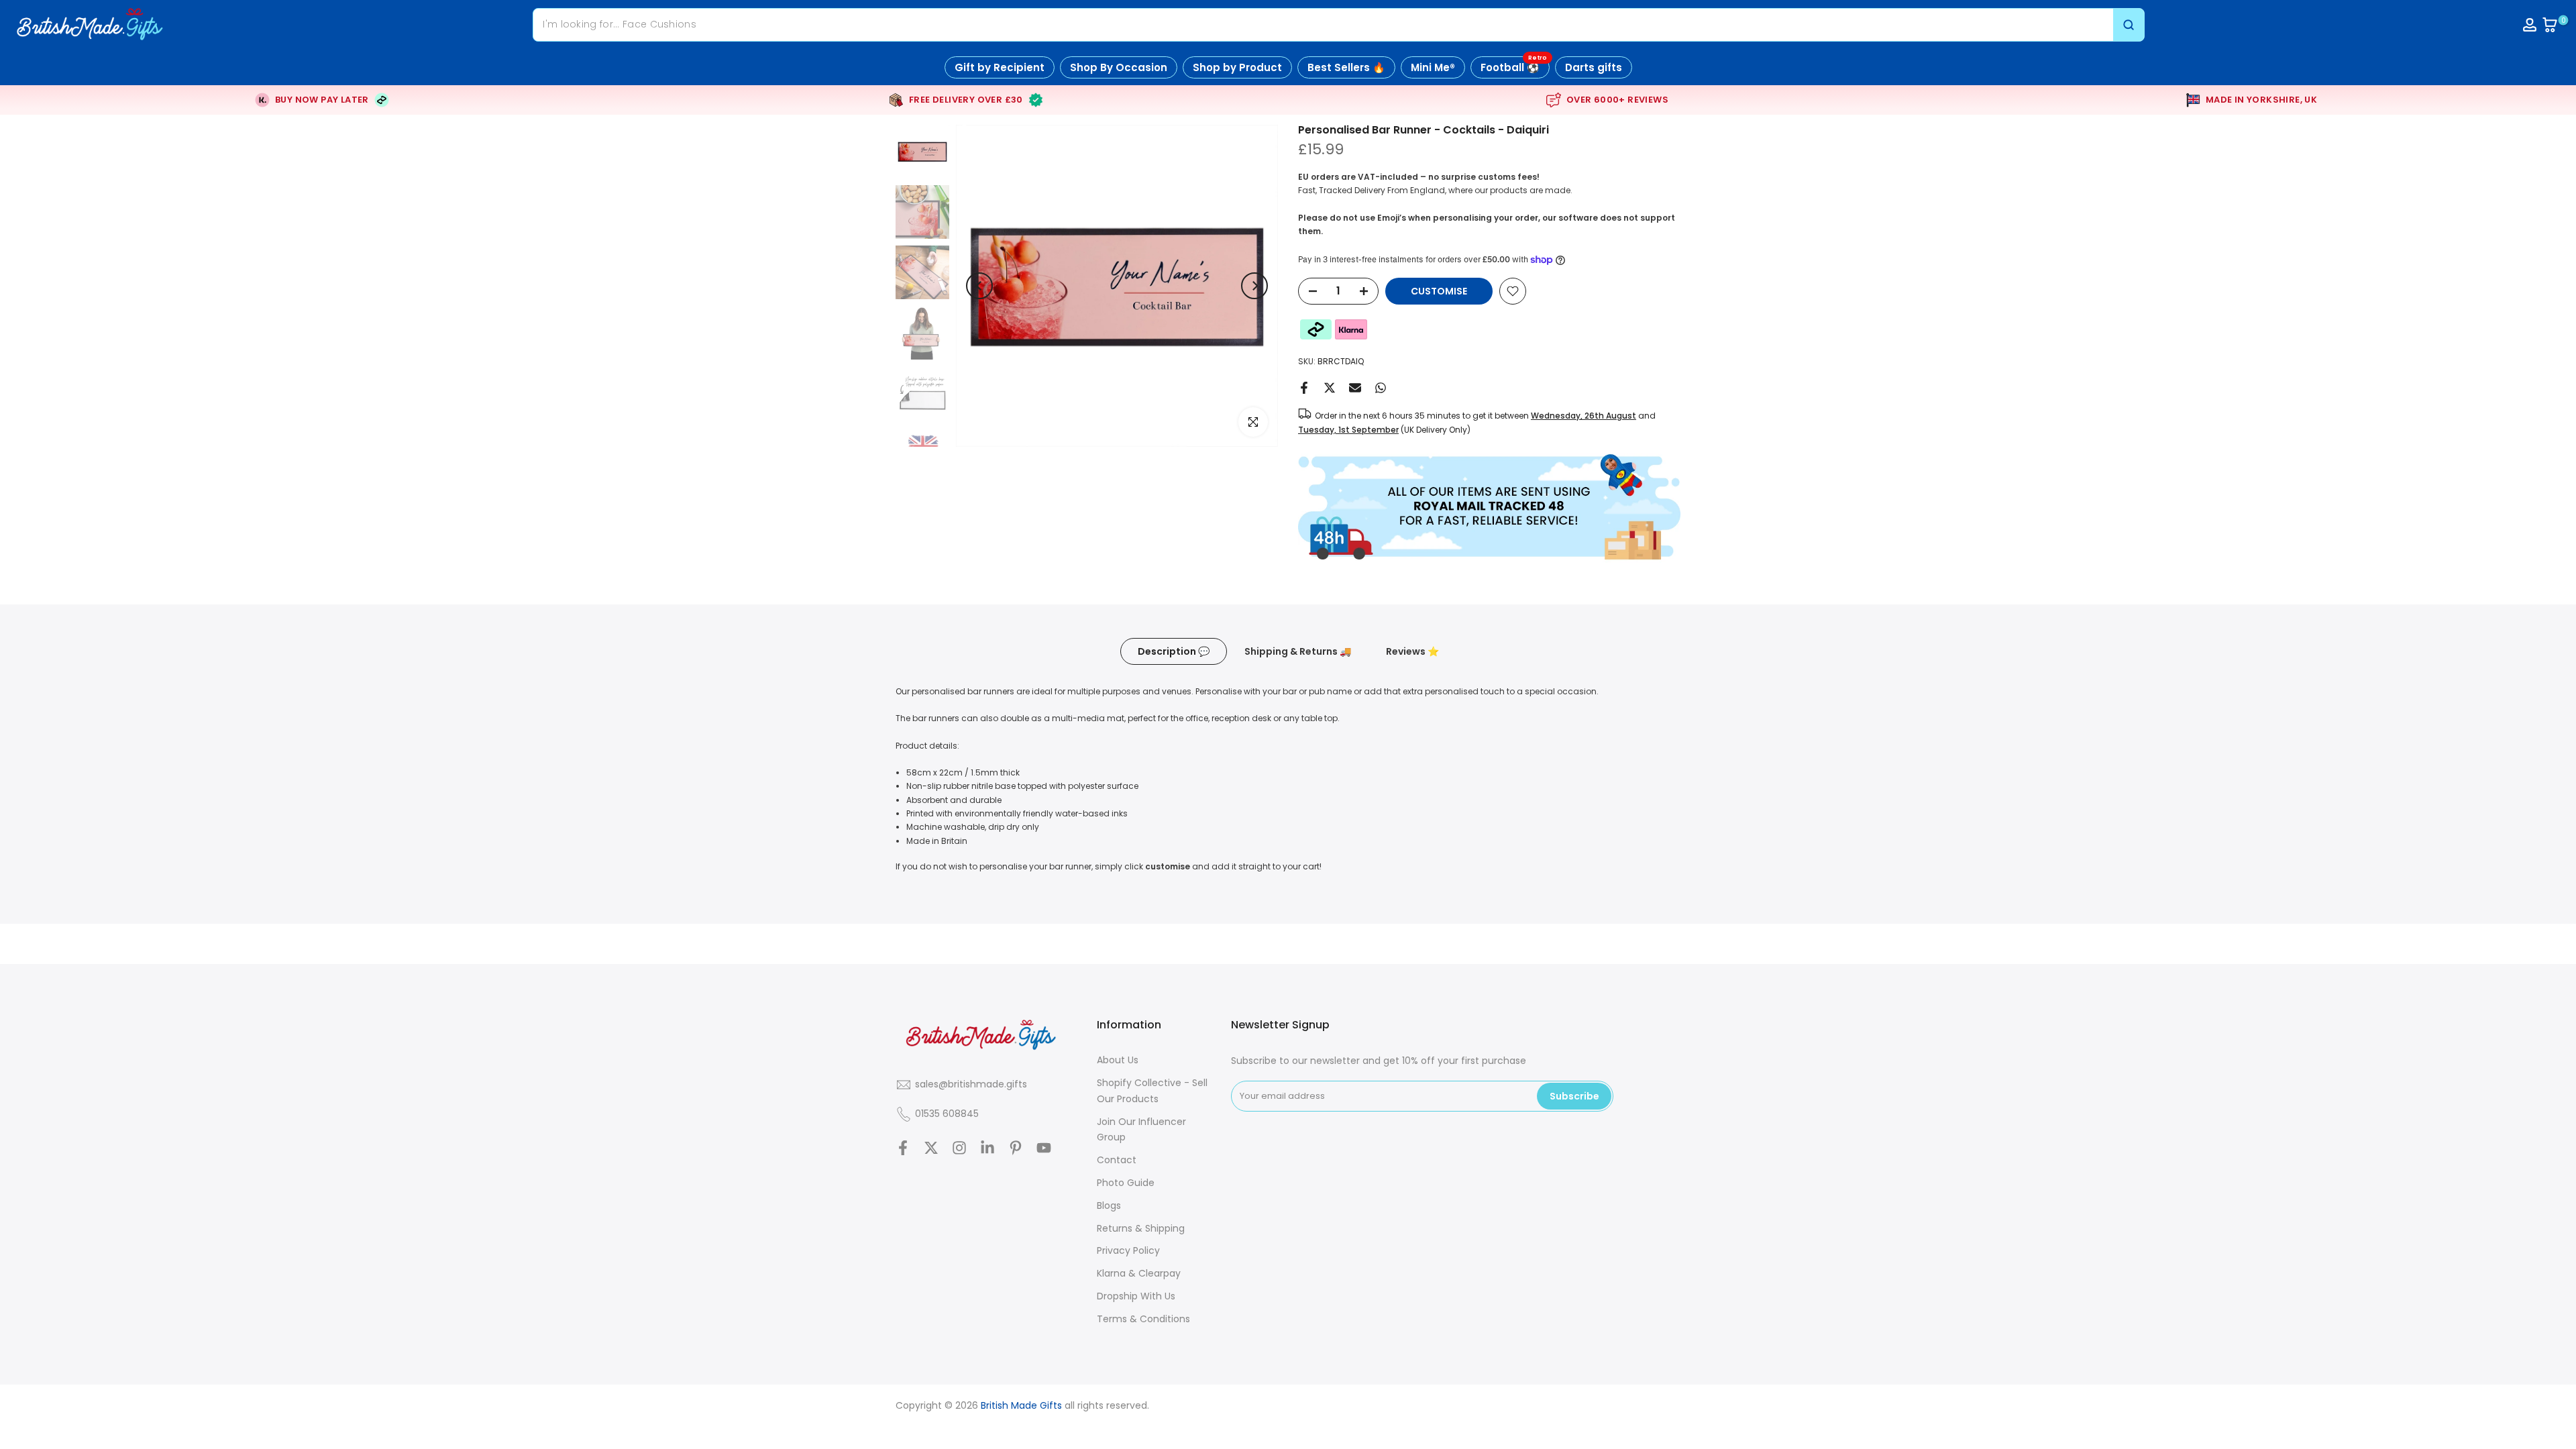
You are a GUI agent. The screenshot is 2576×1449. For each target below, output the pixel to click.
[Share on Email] (1355, 388)
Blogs (1109, 1205)
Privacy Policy (1128, 1250)
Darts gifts (1594, 67)
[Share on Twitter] (1330, 388)
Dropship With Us (1136, 1296)
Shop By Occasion (1119, 67)
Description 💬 (1174, 651)
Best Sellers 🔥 (1346, 67)
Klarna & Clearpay (1139, 1273)
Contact (1117, 1160)
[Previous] (979, 286)
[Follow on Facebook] (903, 1147)
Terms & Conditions (1143, 1319)
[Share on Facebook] (1304, 388)
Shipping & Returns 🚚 (1298, 651)
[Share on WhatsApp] (1381, 388)
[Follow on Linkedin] (987, 1147)
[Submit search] (2129, 24)
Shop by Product (1237, 67)
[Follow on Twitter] (931, 1147)
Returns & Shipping (1141, 1228)
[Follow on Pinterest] (1016, 1147)
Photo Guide (1126, 1183)
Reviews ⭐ (1412, 651)
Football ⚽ (1514, 65)
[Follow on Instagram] (959, 1147)
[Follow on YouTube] (1044, 1147)
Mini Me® (1433, 67)
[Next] (1254, 286)
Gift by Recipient (1000, 67)
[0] (2550, 25)
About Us (1118, 1060)
